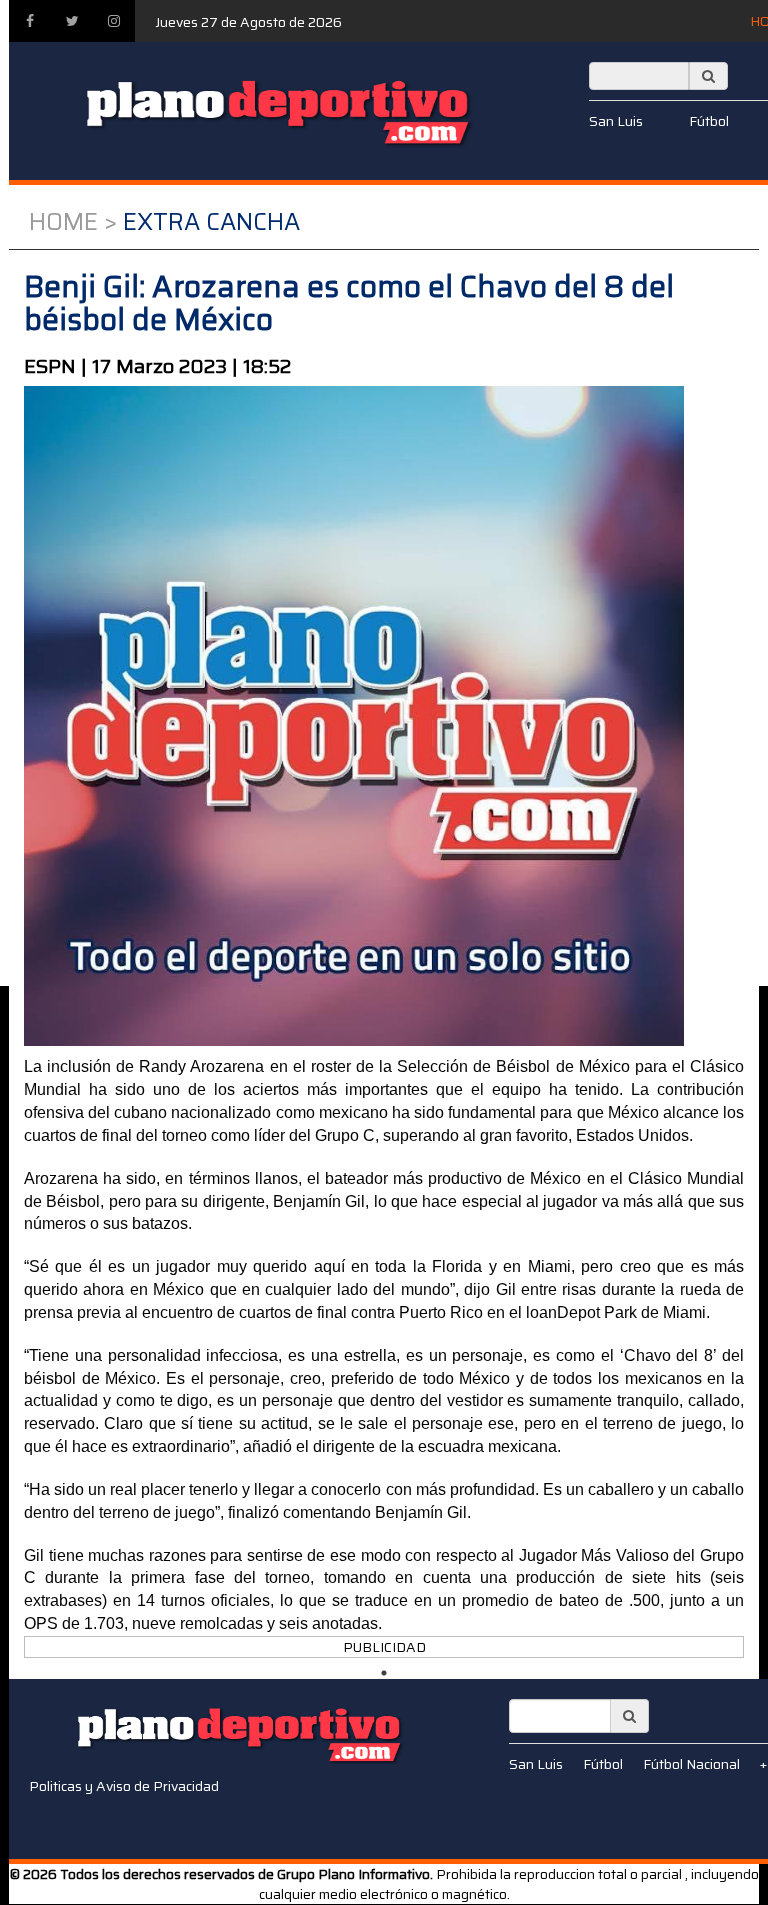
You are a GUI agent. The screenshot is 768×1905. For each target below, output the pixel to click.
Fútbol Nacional (691, 1764)
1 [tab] (384, 1673)
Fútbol (709, 121)
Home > (73, 222)
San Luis (616, 121)
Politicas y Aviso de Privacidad (124, 1786)
